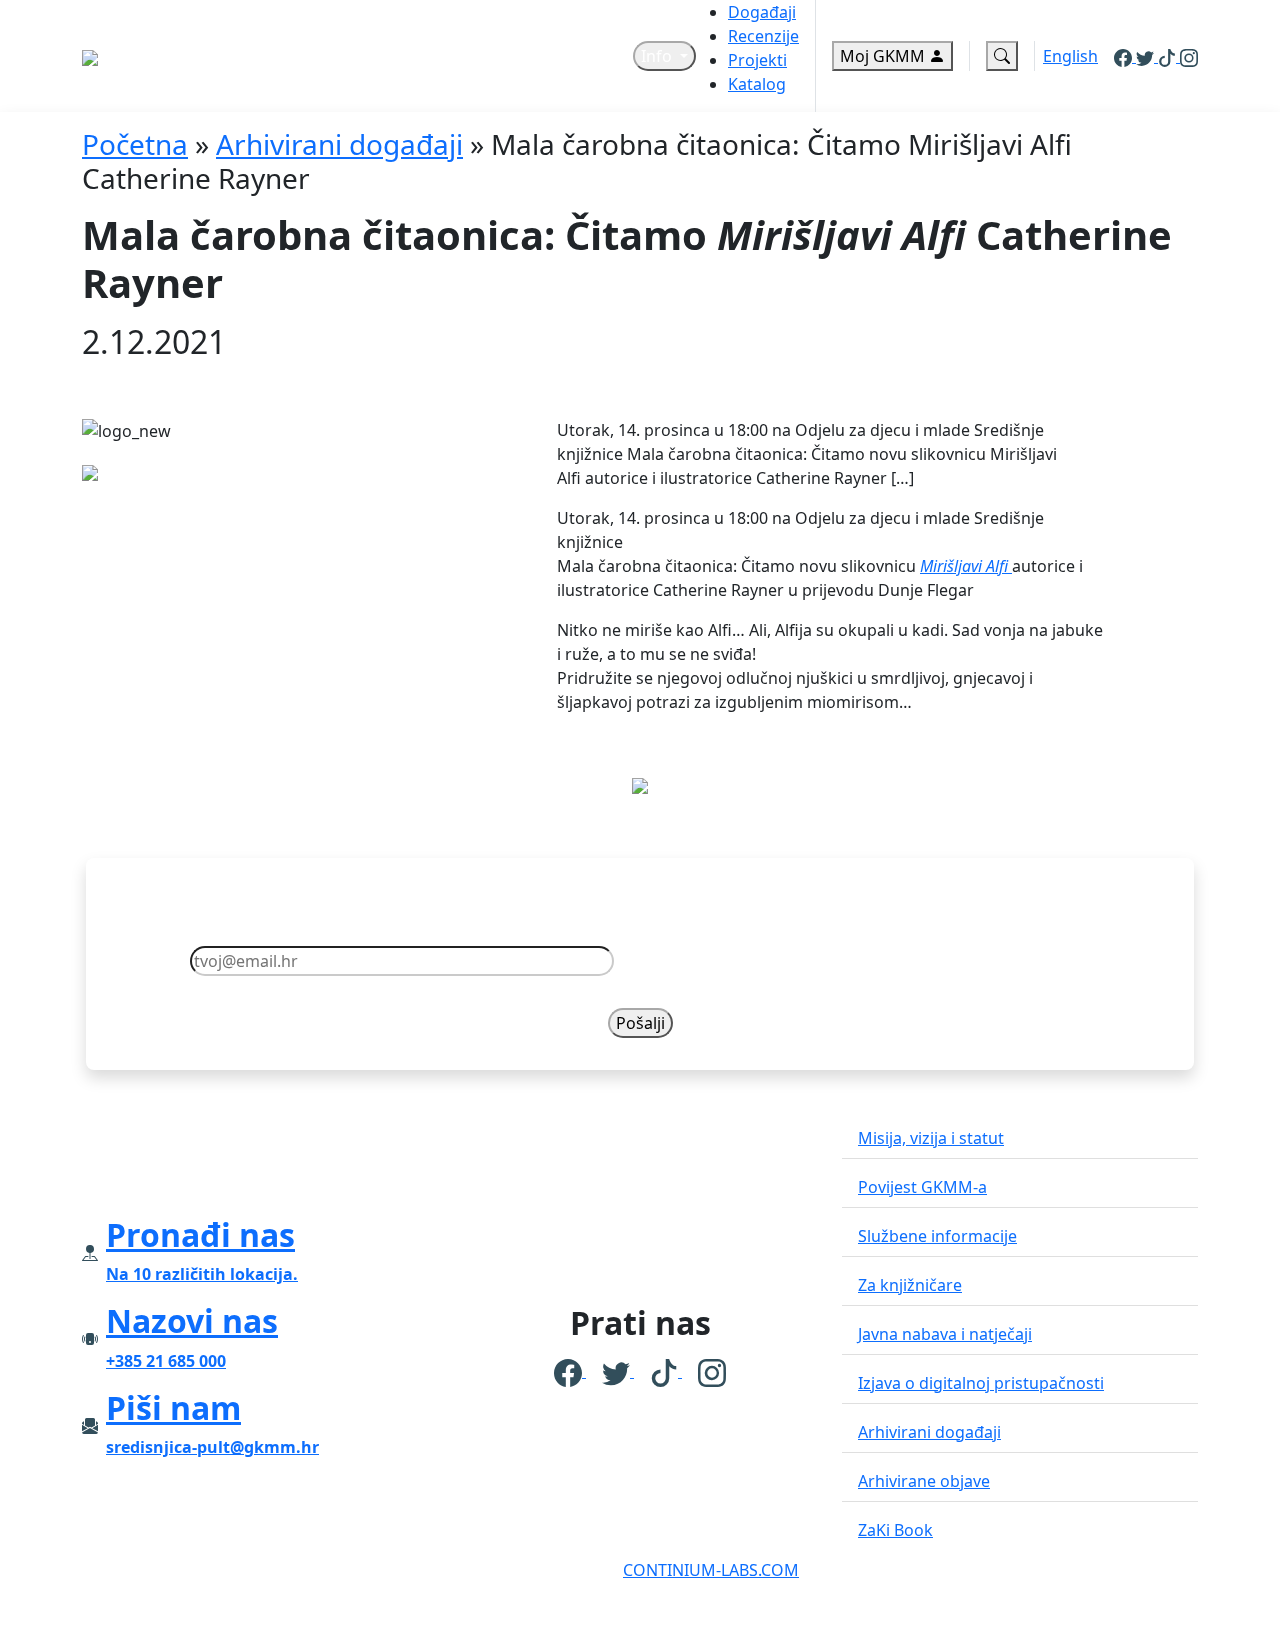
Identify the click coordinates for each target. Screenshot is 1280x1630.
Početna (135, 144)
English (1070, 56)
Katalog (757, 84)
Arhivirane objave (924, 1481)
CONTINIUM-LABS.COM (711, 1570)
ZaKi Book (895, 1530)
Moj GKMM (884, 56)
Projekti (757, 60)
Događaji (762, 12)
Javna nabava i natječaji (945, 1334)
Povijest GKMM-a (922, 1187)
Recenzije (763, 36)
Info (658, 56)
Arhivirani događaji (339, 144)
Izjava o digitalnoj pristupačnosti (981, 1383)
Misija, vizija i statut (931, 1138)
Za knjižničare (910, 1285)
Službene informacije (937, 1236)
